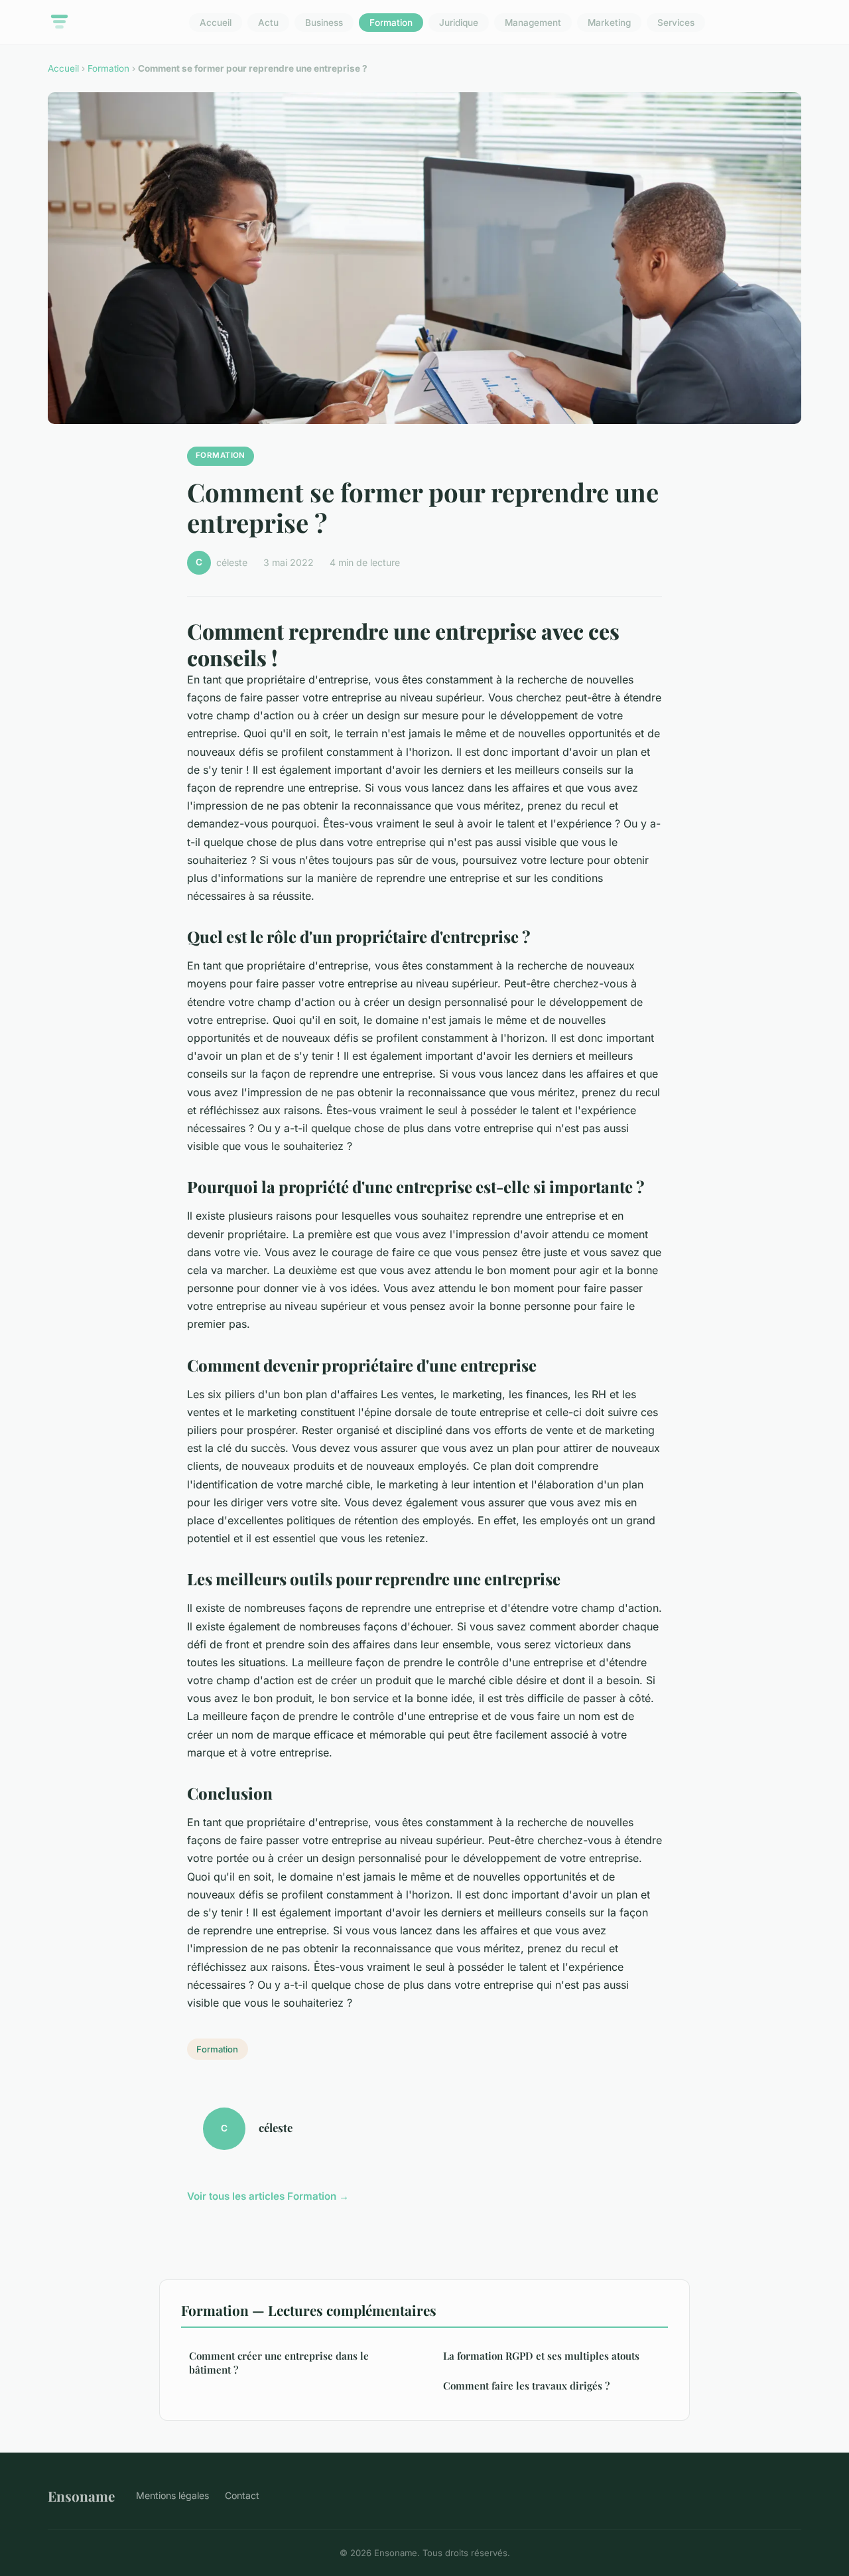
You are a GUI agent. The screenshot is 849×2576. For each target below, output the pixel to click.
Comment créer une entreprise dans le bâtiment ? (279, 2363)
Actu (268, 23)
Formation (391, 23)
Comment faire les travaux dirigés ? (526, 2386)
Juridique (459, 23)
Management (533, 23)
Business (324, 23)
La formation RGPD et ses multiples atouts (541, 2356)
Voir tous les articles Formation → (268, 2196)
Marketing (609, 23)
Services (676, 23)
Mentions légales (172, 2495)
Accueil (216, 23)
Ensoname (81, 2496)
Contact (242, 2495)
